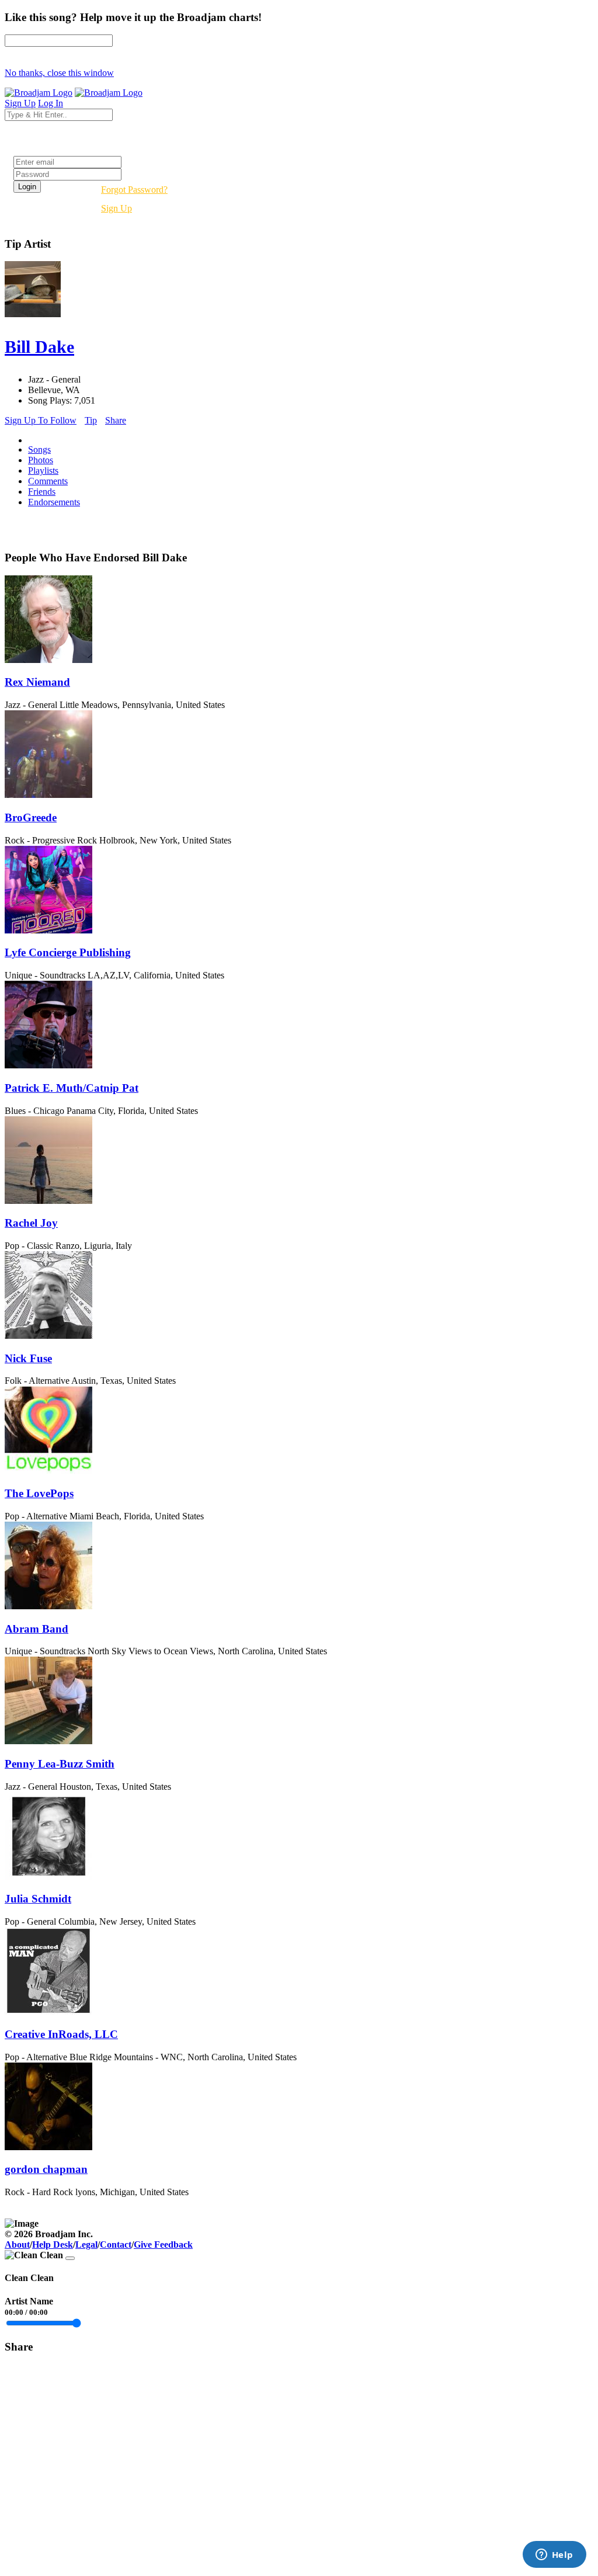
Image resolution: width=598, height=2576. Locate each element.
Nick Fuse (28, 1358)
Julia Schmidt (38, 1899)
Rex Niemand (37, 682)
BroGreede (31, 817)
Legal (86, 2245)
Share (116, 420)
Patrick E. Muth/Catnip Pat (72, 1088)
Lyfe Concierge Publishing (68, 952)
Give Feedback (163, 2245)
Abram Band (36, 1629)
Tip (91, 420)
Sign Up (117, 208)
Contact (116, 2245)
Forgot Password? (134, 190)
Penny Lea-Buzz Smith (60, 1764)
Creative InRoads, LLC (61, 2034)
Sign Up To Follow (41, 420)
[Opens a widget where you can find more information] (554, 2556)
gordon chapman (46, 2169)
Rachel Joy (31, 1223)
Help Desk (53, 2245)
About (17, 2245)
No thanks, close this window (59, 73)
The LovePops (39, 1493)
